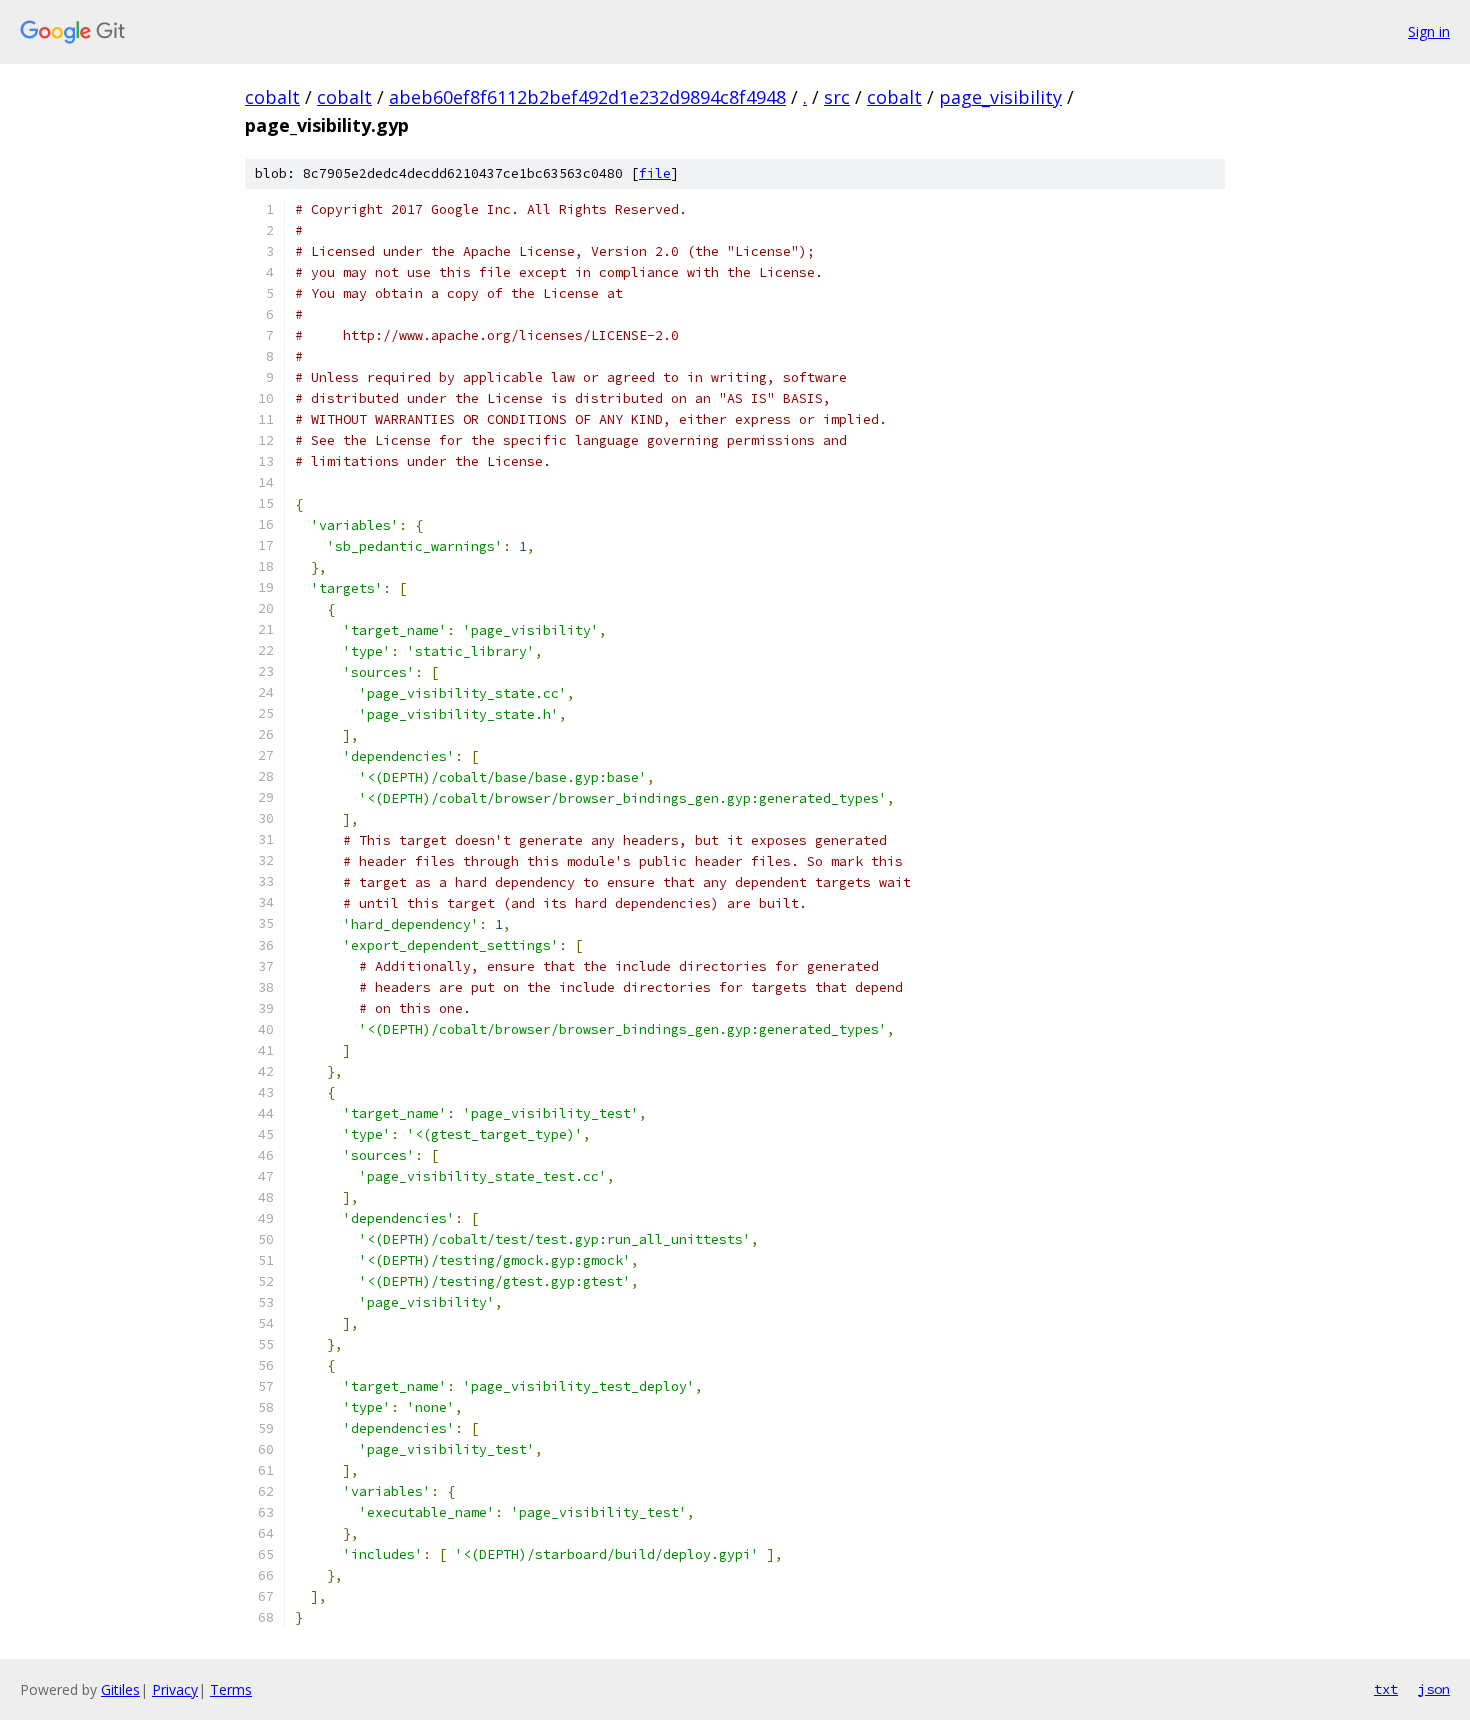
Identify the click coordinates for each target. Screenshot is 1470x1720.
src (837, 97)
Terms (231, 1689)
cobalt (272, 97)
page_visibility (1000, 97)
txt (1386, 1689)
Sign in (1429, 31)
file (655, 173)
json (1434, 1689)
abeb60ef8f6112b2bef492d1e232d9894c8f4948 (587, 97)
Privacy (175, 1689)
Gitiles (120, 1689)
